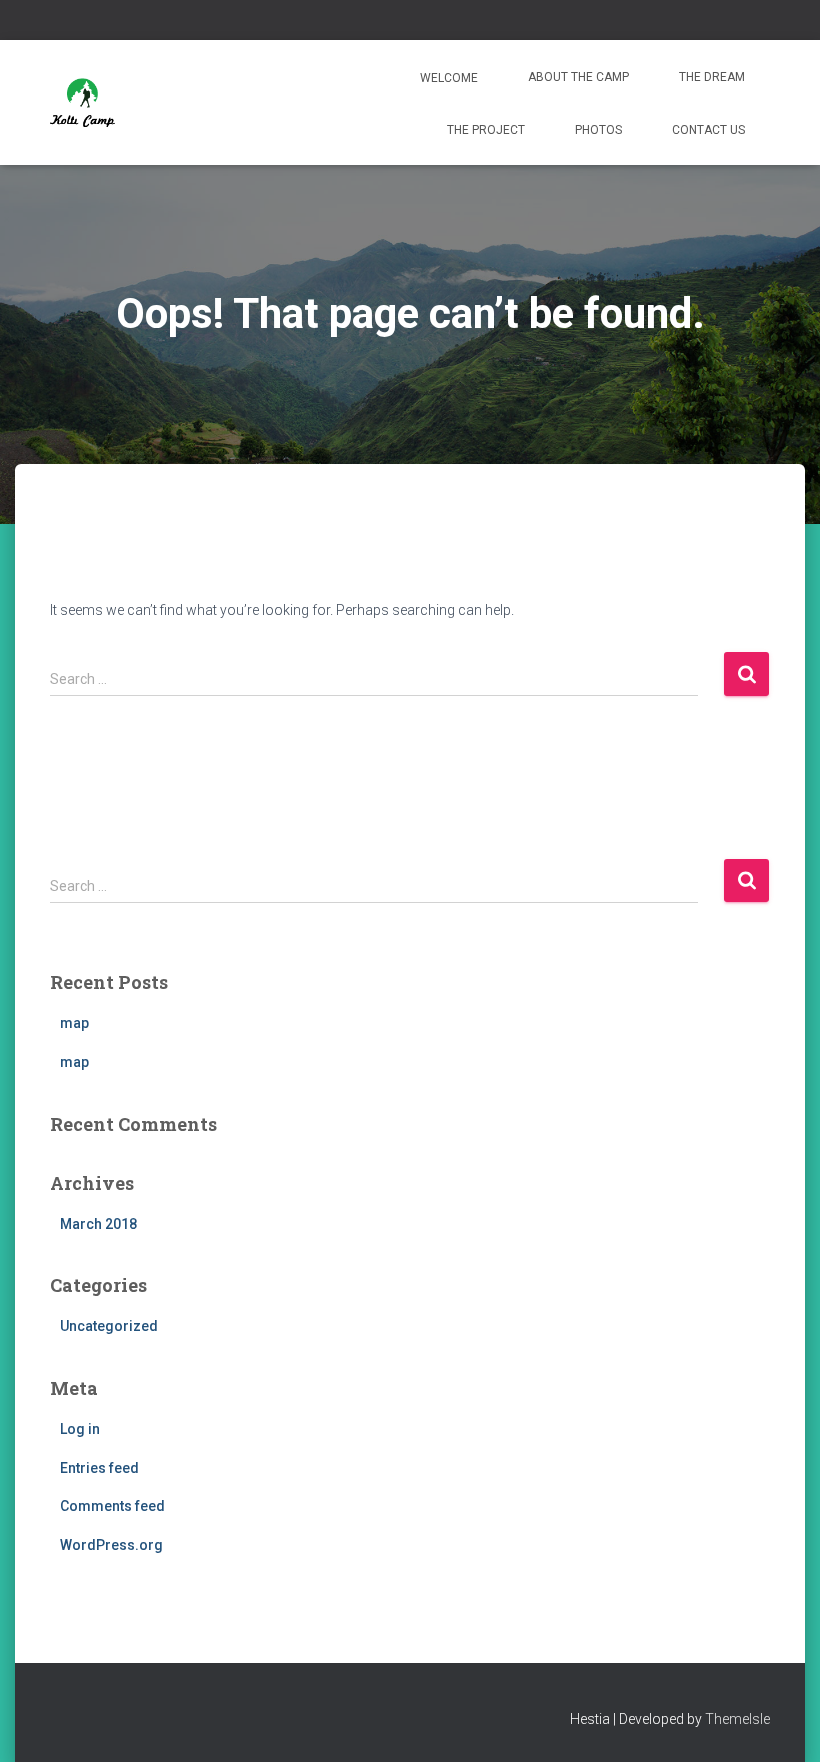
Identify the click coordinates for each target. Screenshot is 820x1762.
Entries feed (99, 1468)
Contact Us (708, 130)
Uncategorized (109, 1326)
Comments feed (112, 1506)
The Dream (712, 77)
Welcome (447, 78)
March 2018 (98, 1224)
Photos (598, 130)
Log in (80, 1429)
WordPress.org (111, 1545)
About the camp (578, 77)
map (74, 1023)
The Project (486, 130)
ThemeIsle (737, 1719)
